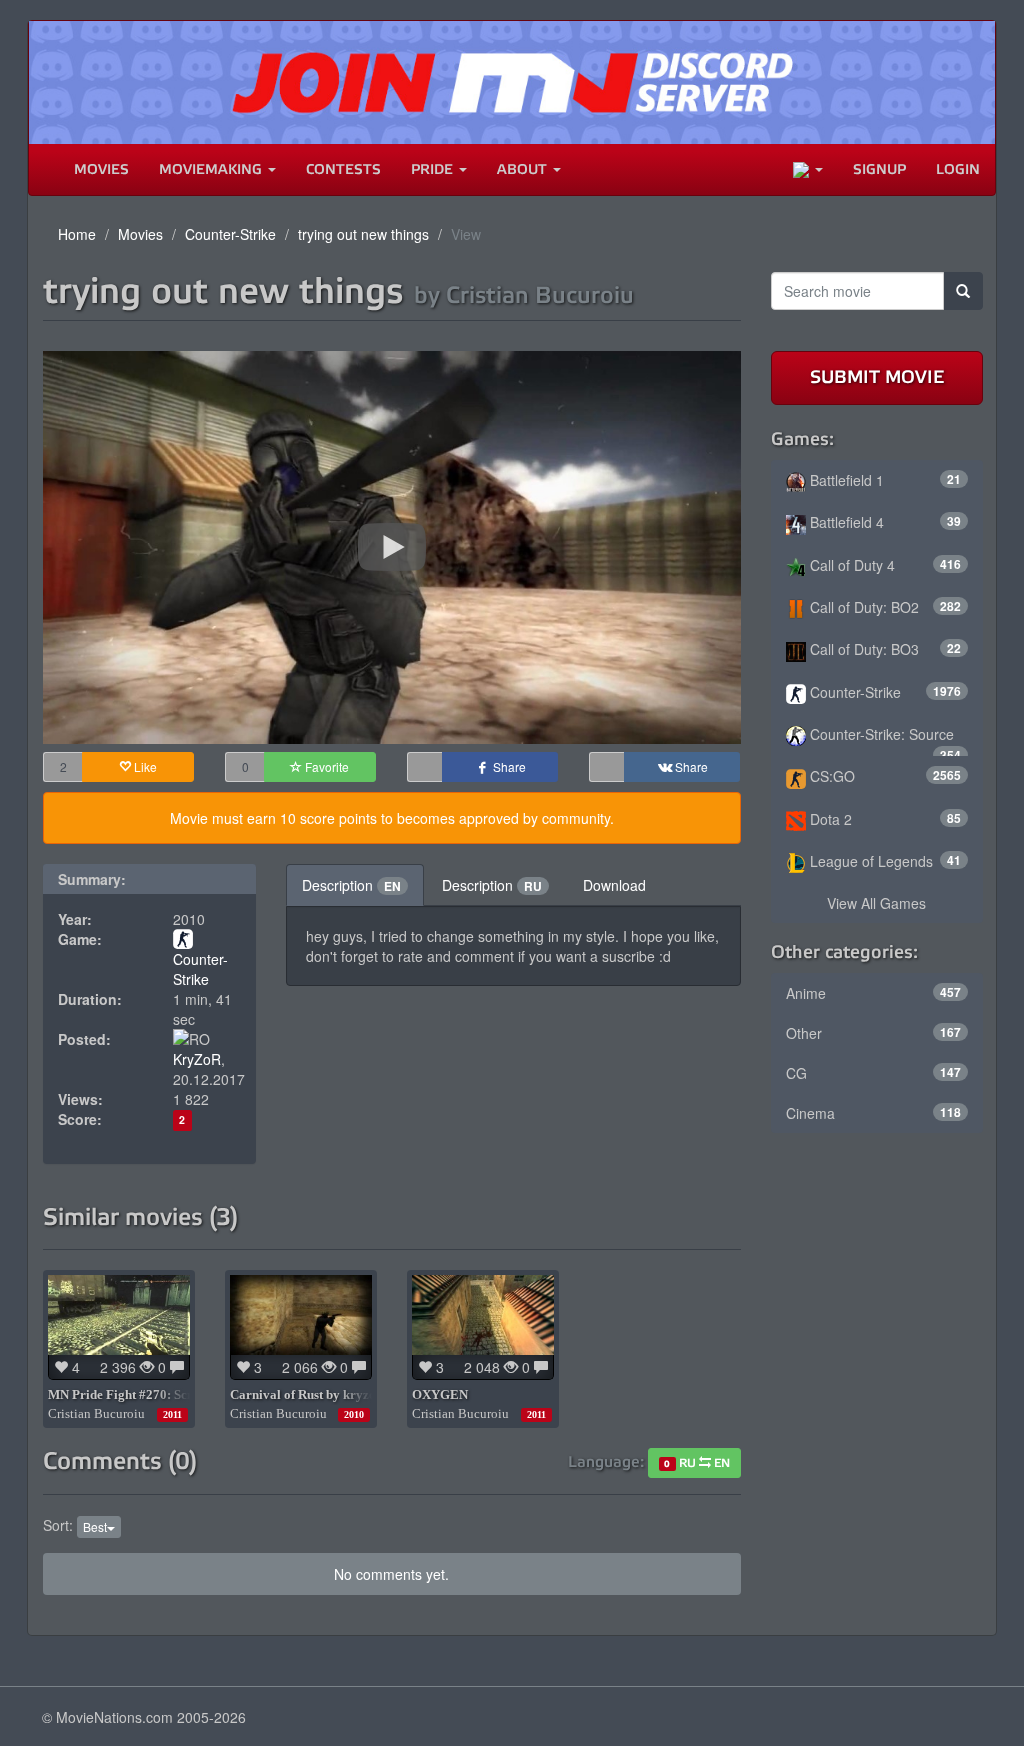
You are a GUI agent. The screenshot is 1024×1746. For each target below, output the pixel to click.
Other (874, 1033)
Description (351, 885)
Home (77, 234)
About (524, 169)
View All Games (876, 903)
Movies (101, 169)
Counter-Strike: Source (884, 740)
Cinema (874, 1113)
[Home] (44, 170)
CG (874, 1073)
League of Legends (884, 861)
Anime (874, 993)
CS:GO (884, 776)
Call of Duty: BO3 (884, 649)
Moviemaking (212, 169)
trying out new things (363, 234)
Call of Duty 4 (884, 565)
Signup (879, 169)
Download (614, 885)
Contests (343, 169)
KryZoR (197, 1059)
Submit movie (877, 377)
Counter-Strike (230, 234)
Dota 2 (884, 819)
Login (958, 169)
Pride (434, 169)
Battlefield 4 (884, 522)
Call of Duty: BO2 (884, 607)
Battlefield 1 (884, 480)
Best (95, 1526)
